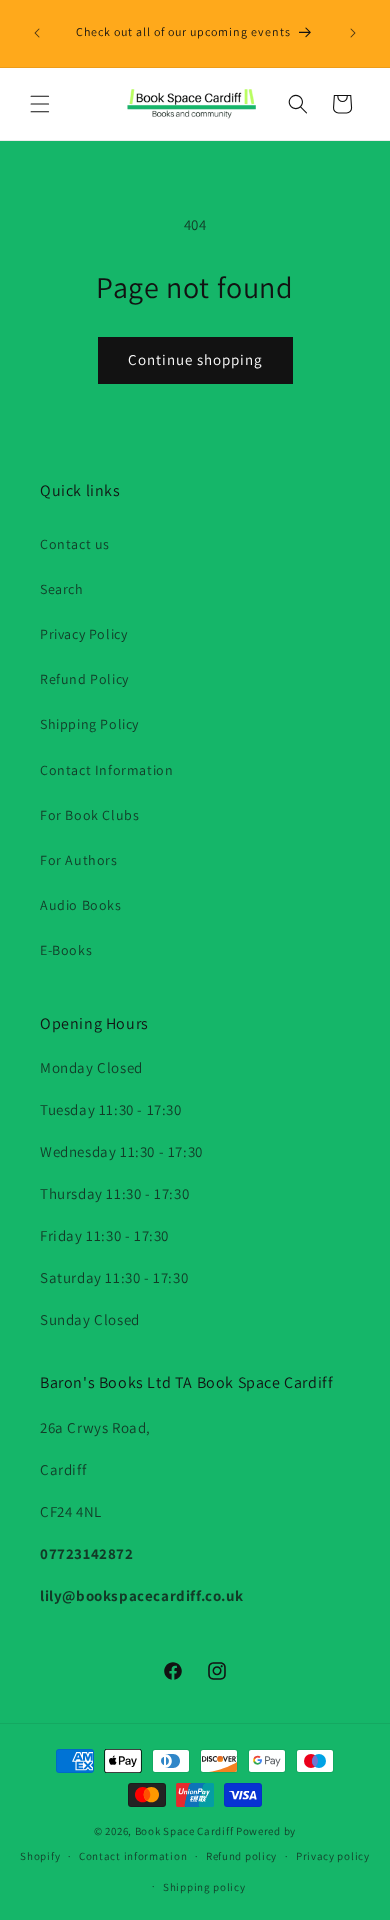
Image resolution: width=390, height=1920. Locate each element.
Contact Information (106, 770)
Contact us (75, 544)
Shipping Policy (89, 724)
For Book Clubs (89, 815)
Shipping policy (204, 1887)
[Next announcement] (353, 33)
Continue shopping (195, 359)
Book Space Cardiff (184, 1831)
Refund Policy (84, 679)
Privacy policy (333, 1856)
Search (62, 589)
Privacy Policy (83, 634)
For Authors (79, 860)
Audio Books (81, 905)
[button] (40, 104)
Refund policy (241, 1856)
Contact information (133, 1856)
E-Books (66, 950)
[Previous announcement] (37, 33)
